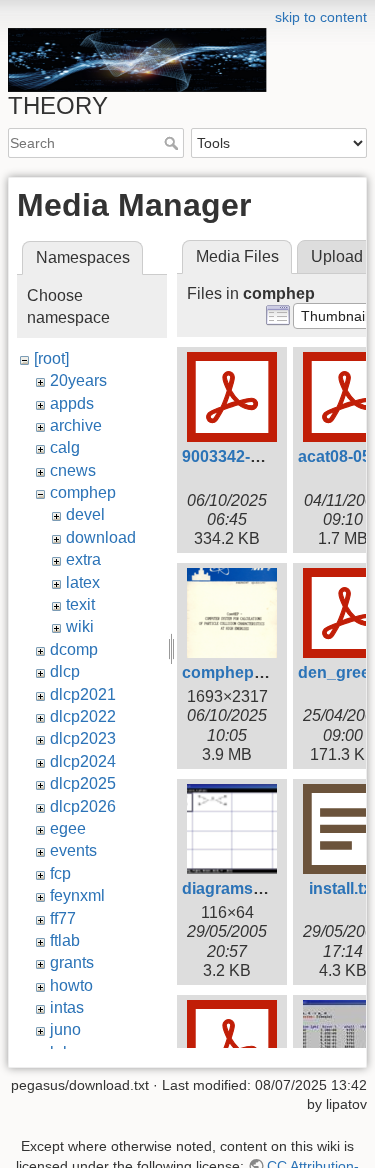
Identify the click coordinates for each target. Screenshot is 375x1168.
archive (76, 425)
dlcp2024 (83, 761)
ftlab (65, 940)
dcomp (74, 649)
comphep (83, 492)
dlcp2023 (83, 738)
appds (72, 403)
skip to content (321, 17)
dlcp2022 (83, 716)
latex (83, 582)
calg (65, 447)
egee (68, 828)
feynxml (77, 895)
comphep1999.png (253, 672)
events (73, 850)
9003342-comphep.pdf (266, 456)
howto (71, 985)
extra (83, 559)
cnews (73, 470)
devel (85, 514)
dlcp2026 (83, 806)
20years (78, 380)
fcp (60, 873)
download (101, 537)
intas (67, 1007)
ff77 (63, 918)
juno (65, 1029)
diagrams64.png (243, 888)
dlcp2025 (83, 783)
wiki (80, 626)
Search (173, 143)
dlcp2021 (83, 694)
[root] (51, 358)
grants (72, 962)
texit (80, 604)
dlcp (65, 671)
